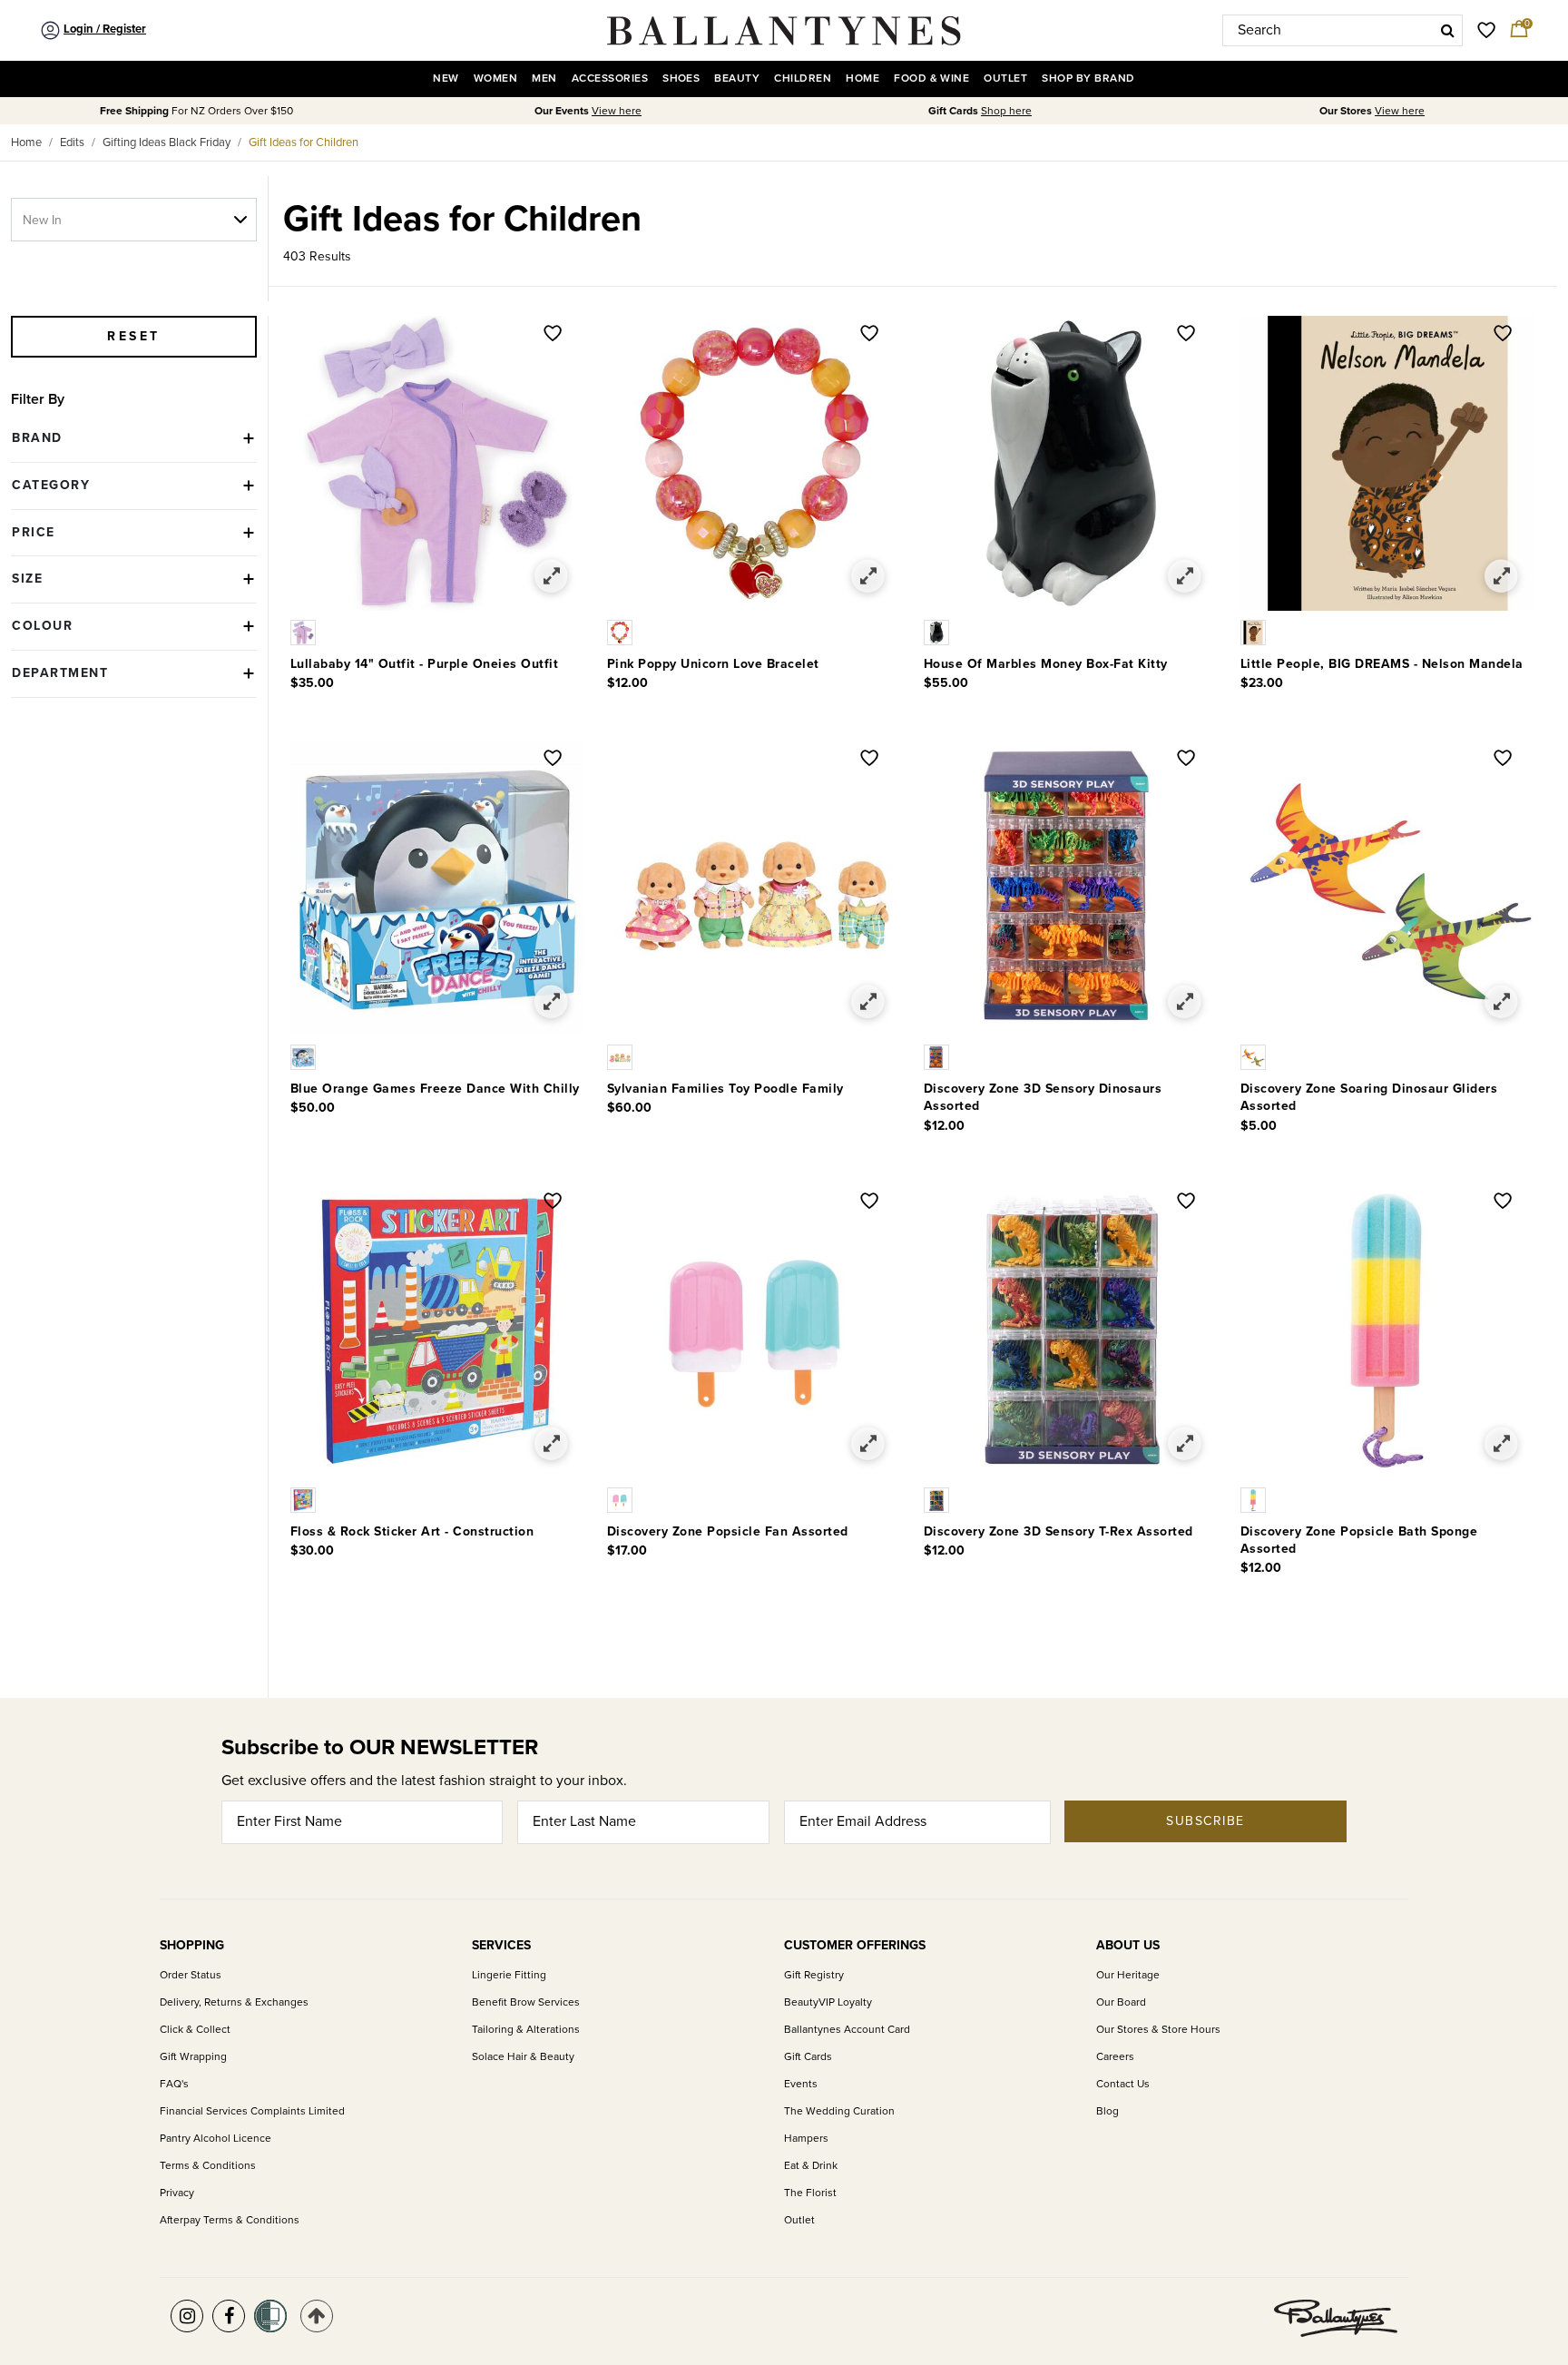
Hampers (806, 2139)
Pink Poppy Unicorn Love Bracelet (713, 664)
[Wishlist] (553, 335)
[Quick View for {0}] (551, 577)
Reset (134, 336)
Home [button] (862, 79)
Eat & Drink (811, 2166)
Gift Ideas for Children (304, 142)
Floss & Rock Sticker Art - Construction (412, 1531)
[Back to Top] (317, 2316)
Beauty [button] (737, 79)
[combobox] (1343, 30)
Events (801, 2084)
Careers (1115, 2057)
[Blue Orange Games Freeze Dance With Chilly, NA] (305, 1056)
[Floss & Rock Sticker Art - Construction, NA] (305, 1498)
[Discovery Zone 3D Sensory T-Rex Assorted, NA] (938, 1498)
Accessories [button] (610, 79)
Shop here (1006, 111)
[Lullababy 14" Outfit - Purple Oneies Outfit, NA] (305, 632)
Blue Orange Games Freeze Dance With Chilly (435, 1089)
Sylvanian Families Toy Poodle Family (725, 1089)
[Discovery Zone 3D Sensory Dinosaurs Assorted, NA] (938, 1056)
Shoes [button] (681, 79)
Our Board (1121, 2002)
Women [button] (495, 79)
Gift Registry (814, 1975)
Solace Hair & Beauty (523, 2057)
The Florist (810, 2193)
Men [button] (544, 79)
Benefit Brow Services (526, 2002)
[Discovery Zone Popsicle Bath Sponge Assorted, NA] (1255, 1498)
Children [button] (803, 79)
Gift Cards (808, 2057)
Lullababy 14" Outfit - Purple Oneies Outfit (425, 664)
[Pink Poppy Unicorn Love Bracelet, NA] (622, 632)
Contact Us (1123, 2084)
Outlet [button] (1005, 79)
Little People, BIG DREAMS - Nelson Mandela (1382, 664)
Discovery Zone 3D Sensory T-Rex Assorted (1058, 1531)
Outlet (799, 2220)
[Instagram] (187, 2316)
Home (26, 142)
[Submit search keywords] (1448, 30)
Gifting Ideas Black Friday (167, 142)
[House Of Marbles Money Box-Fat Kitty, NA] (938, 632)
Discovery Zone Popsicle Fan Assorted (728, 1531)
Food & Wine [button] (931, 79)
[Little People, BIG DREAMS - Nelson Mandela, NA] (1255, 632)
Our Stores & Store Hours (1158, 2030)
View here (617, 111)
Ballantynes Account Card (847, 2030)
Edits (72, 142)
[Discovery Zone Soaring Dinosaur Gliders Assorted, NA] (1255, 1056)
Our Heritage (1128, 1975)
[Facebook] (229, 2316)
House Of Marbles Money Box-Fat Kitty (1046, 664)
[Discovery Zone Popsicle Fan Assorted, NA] (622, 1498)
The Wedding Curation (839, 2111)
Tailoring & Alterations (526, 2030)
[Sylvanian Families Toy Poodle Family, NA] (622, 1056)
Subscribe (1205, 1821)
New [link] (446, 79)
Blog (1107, 2111)
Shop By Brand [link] (1088, 79)
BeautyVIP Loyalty (828, 2002)
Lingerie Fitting (509, 1975)
